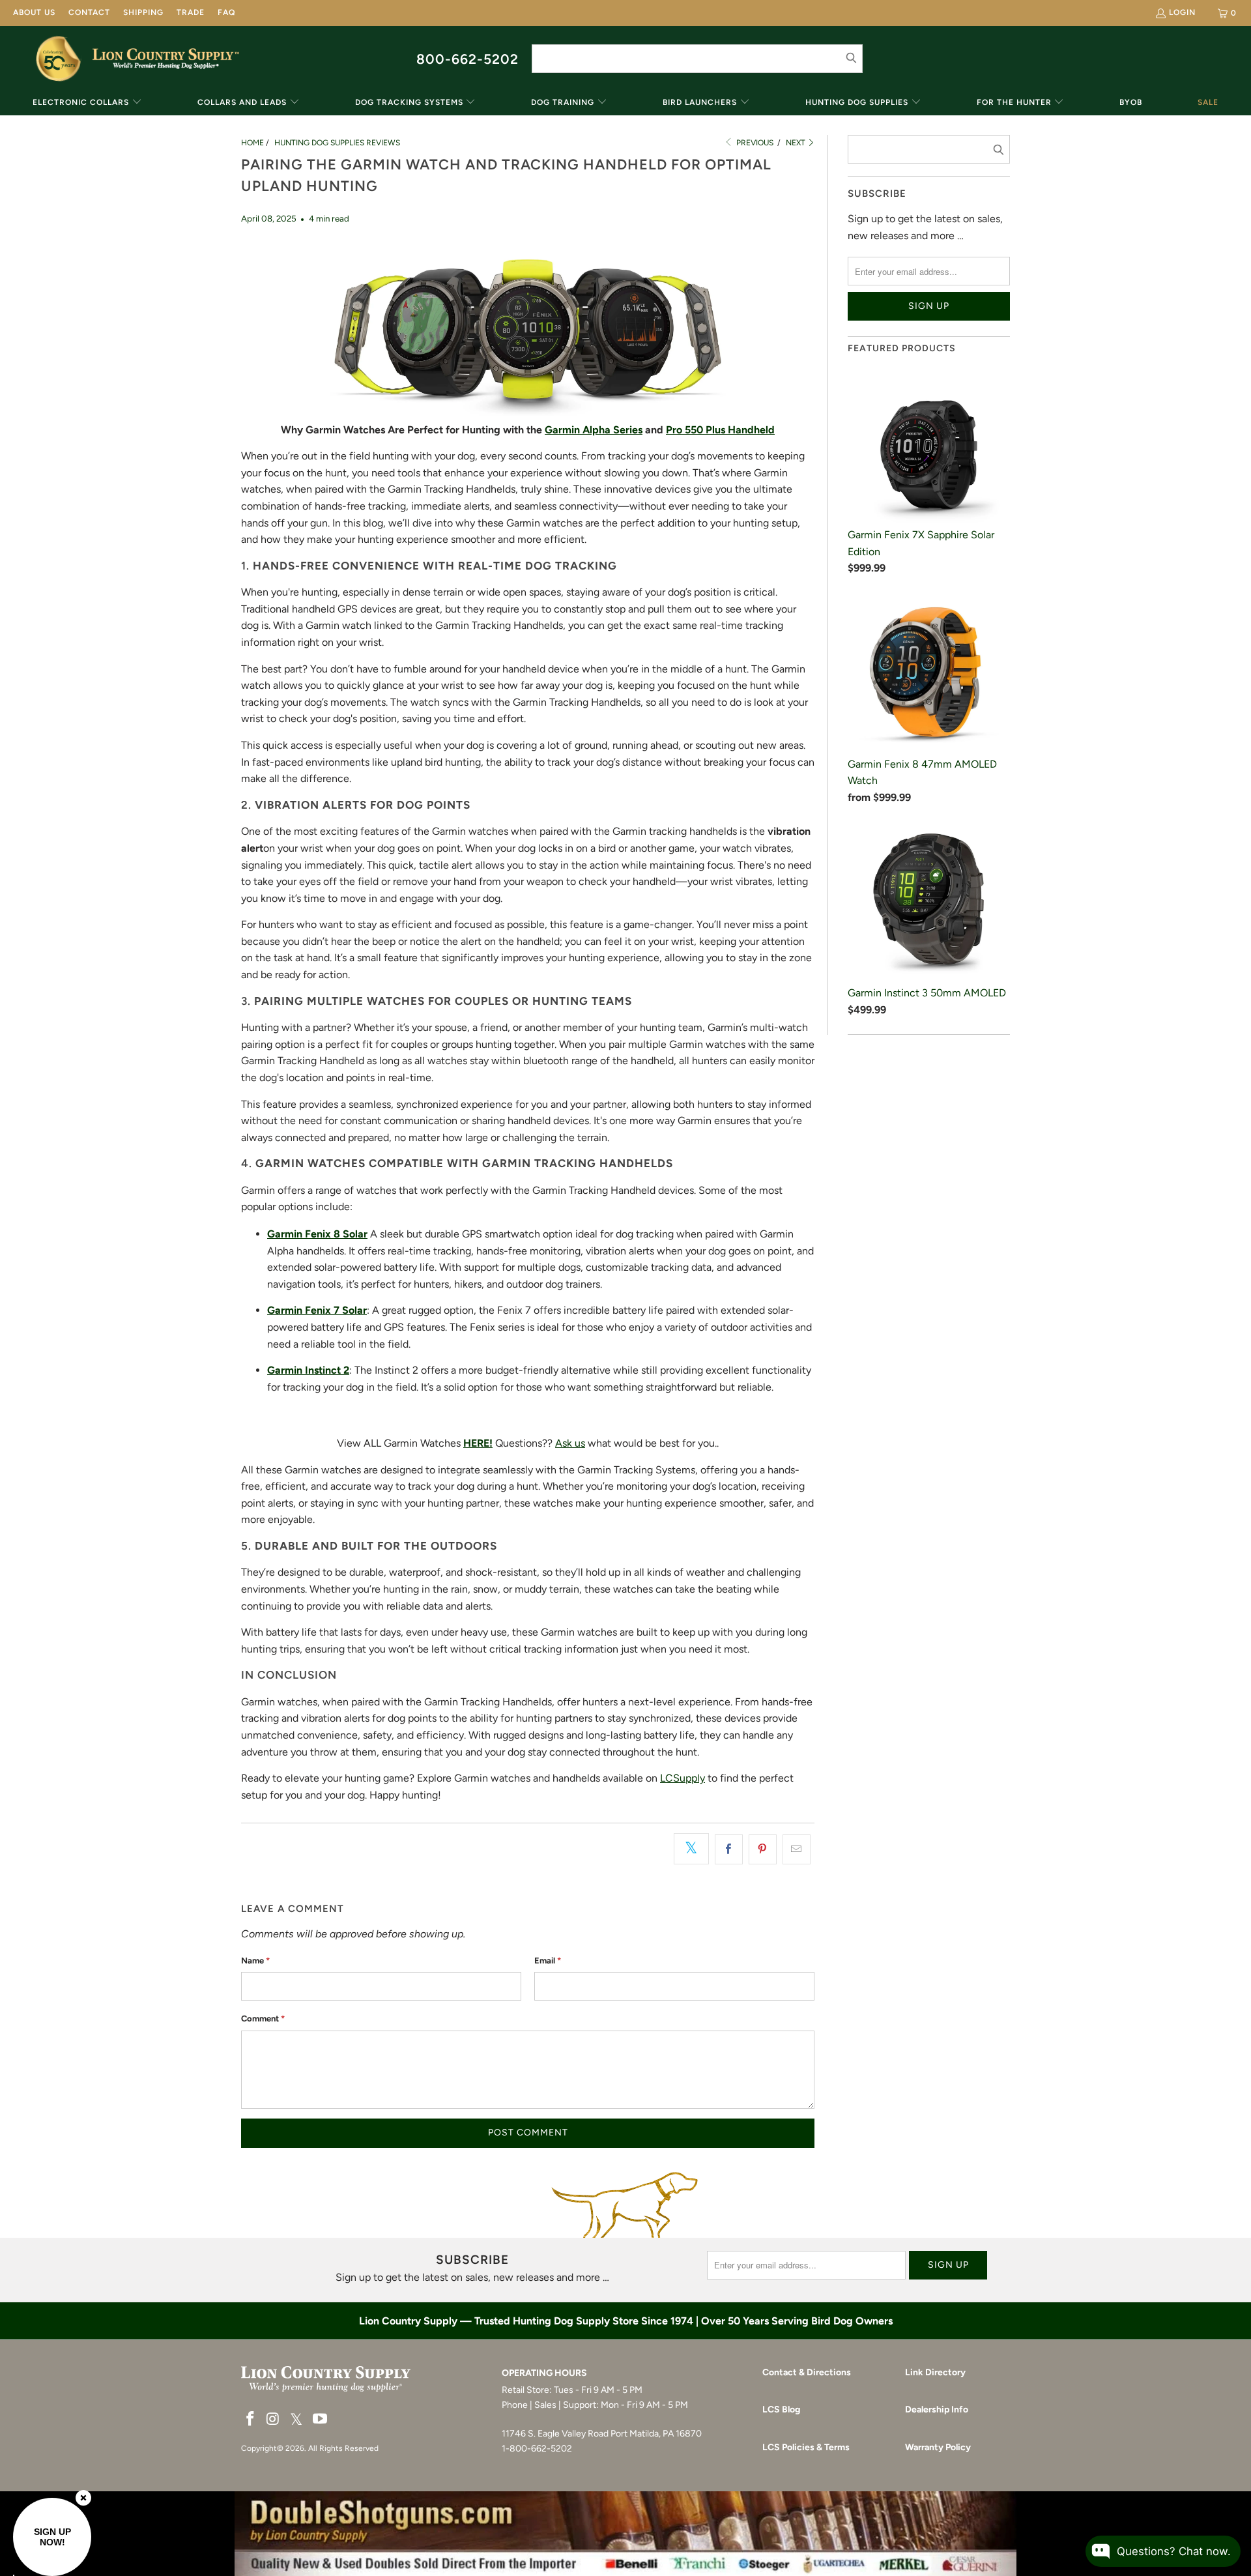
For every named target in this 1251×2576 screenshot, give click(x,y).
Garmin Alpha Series (594, 430)
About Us (34, 12)
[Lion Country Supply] (166, 59)
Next (797, 143)
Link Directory (935, 2372)
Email (548, 1961)
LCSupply (683, 1778)
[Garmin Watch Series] (528, 413)
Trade (191, 12)
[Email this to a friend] (797, 1849)
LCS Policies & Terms (806, 2447)
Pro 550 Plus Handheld (720, 430)
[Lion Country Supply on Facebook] (251, 2420)
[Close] (83, 2498)
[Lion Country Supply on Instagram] (274, 2420)
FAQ (226, 12)
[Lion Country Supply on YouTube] (321, 2420)
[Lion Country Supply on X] (296, 2420)
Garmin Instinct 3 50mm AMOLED (927, 993)
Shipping (143, 12)
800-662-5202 (467, 59)
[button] (87, 103)
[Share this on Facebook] (729, 1849)
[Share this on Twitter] (691, 1849)
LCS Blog (781, 2410)
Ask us (570, 1443)
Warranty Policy (938, 2447)
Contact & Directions (807, 2372)
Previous (754, 143)
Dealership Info (937, 2410)
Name (255, 1961)
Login (1182, 12)
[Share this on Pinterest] (763, 1849)
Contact (89, 12)
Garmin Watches (310, 1163)
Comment (263, 2019)
